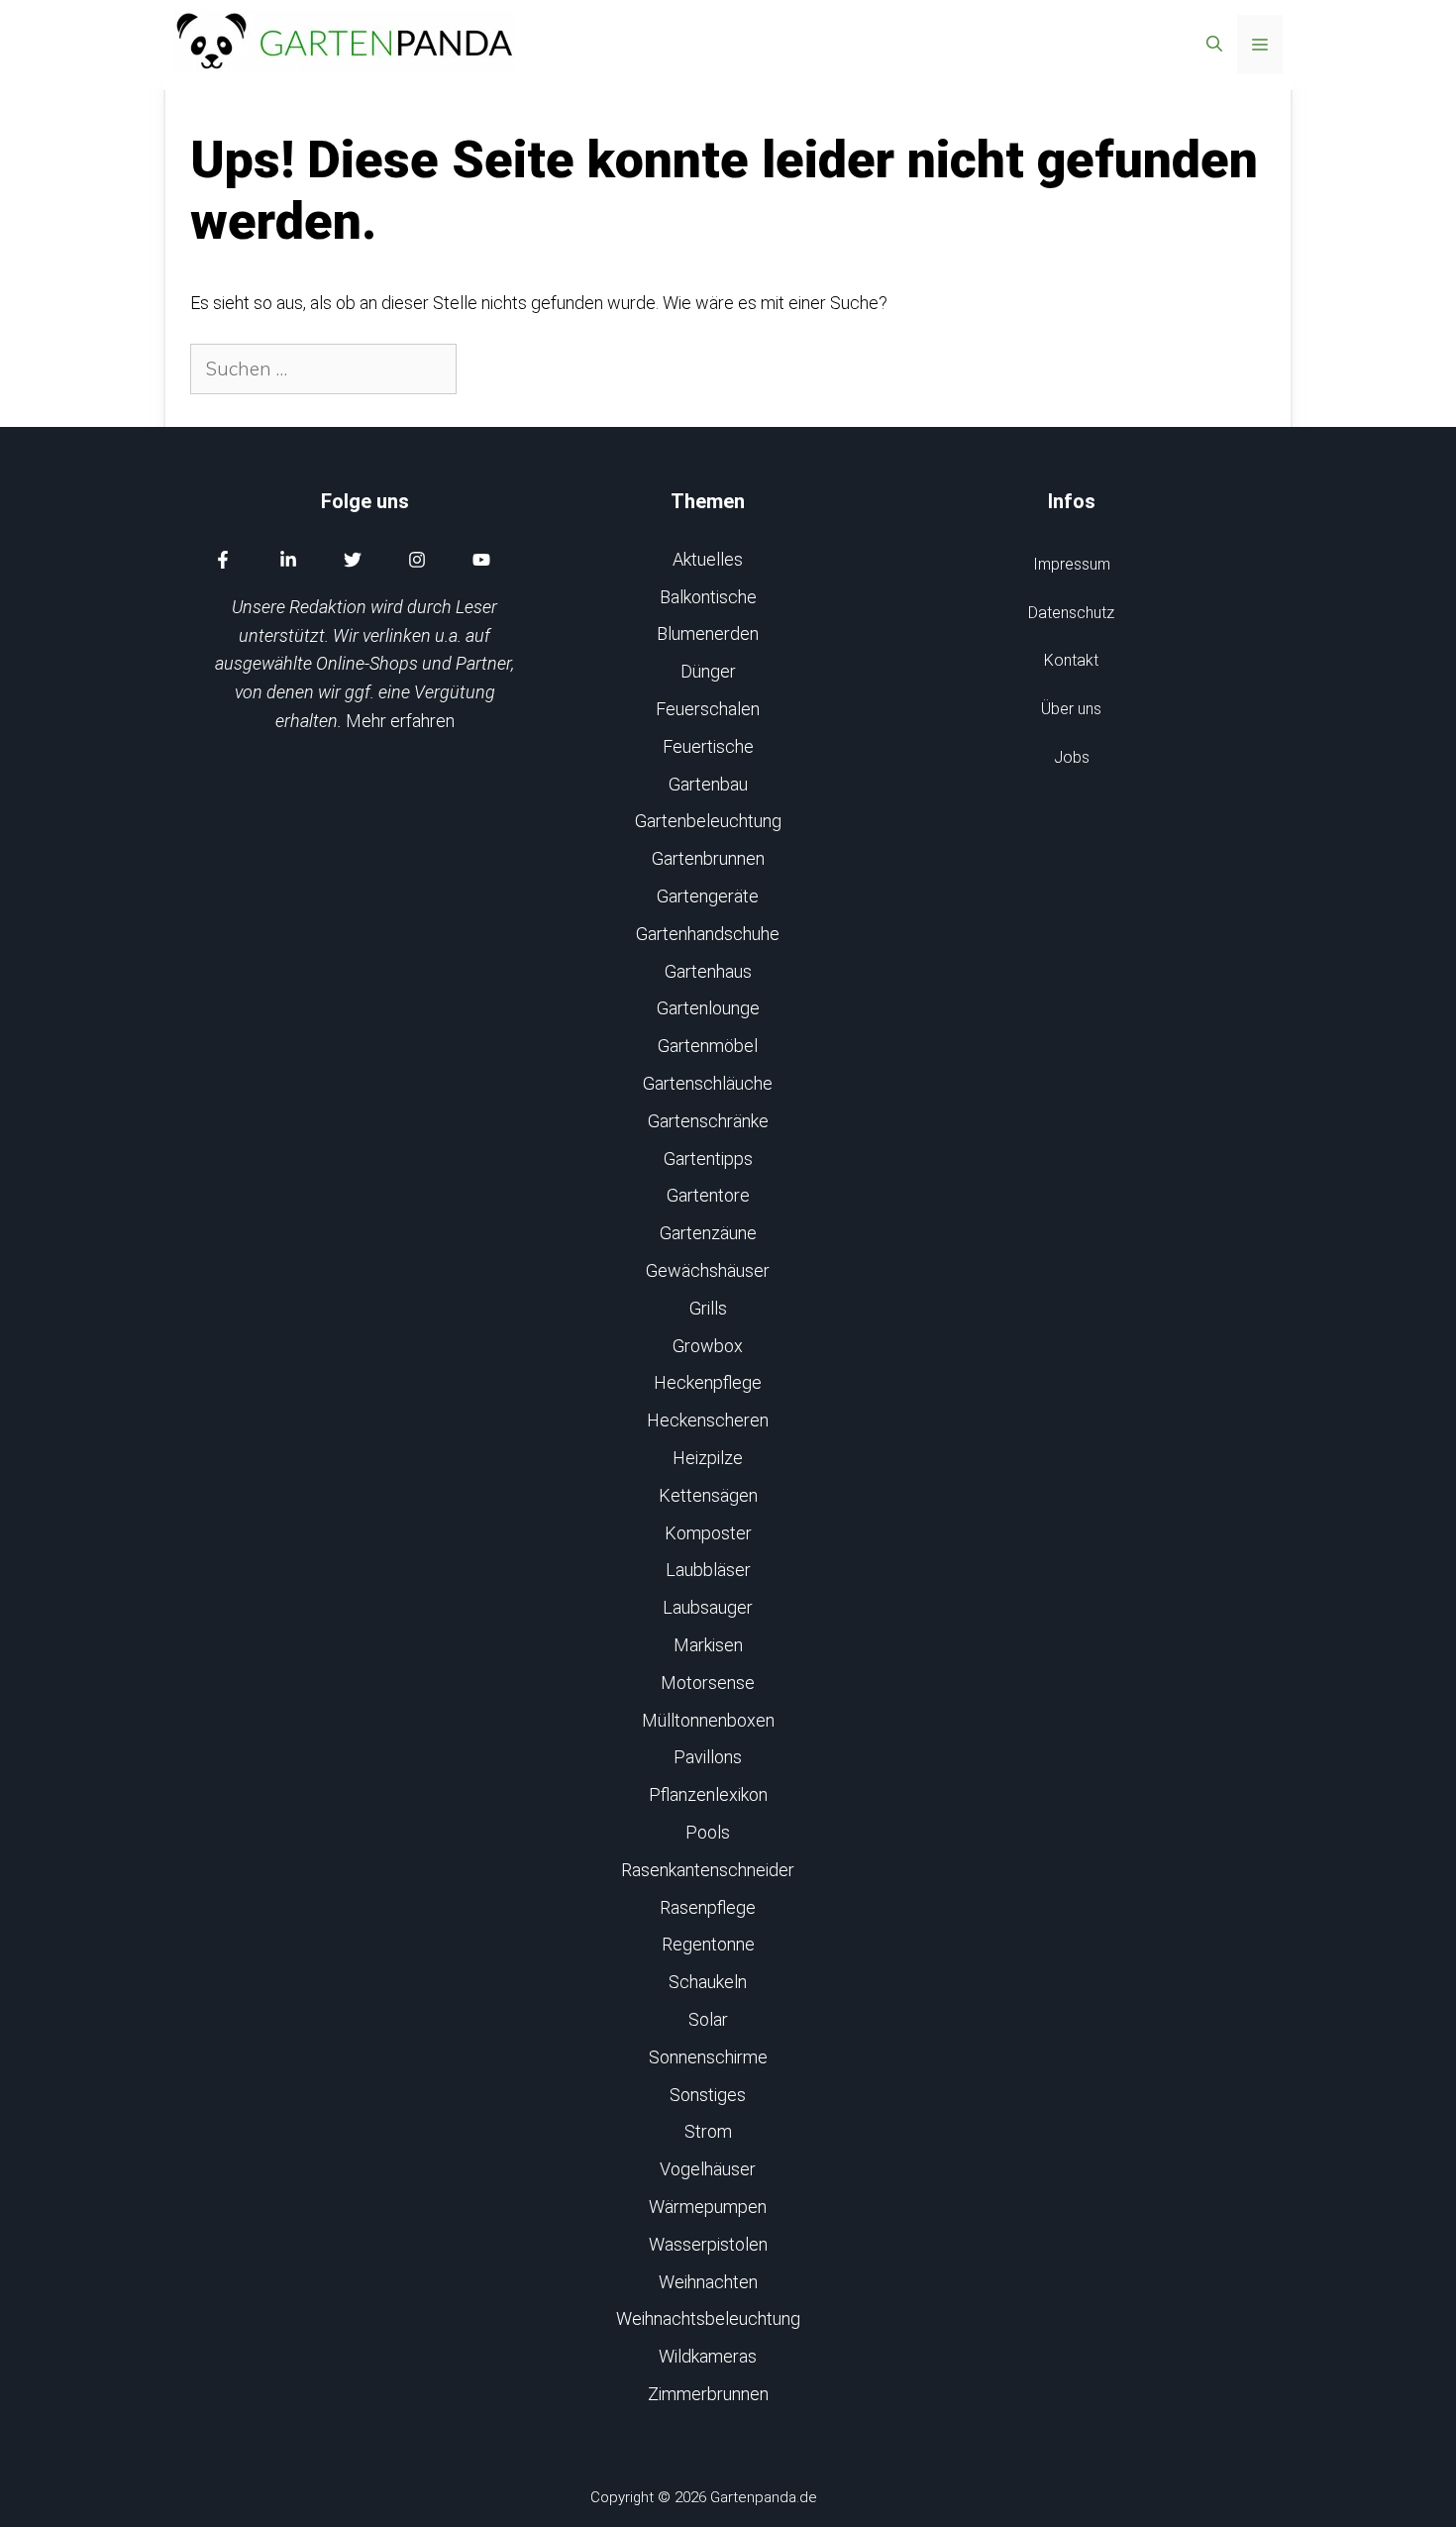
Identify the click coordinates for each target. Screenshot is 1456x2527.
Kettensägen (708, 1495)
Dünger (708, 671)
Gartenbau (708, 784)
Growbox (708, 1346)
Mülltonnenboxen (708, 1720)
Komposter (708, 1533)
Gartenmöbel (708, 1046)
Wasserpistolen (708, 2244)
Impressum (1072, 564)
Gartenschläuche (708, 1083)
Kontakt (1071, 660)
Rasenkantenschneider (708, 1870)
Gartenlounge (708, 1008)
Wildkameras (708, 2356)
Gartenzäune (708, 1233)
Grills (708, 1308)
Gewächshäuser (708, 1270)
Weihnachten (708, 2282)
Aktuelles (708, 559)
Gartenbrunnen (708, 858)
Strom (708, 2131)
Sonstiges (708, 2095)
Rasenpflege (708, 1907)
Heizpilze (708, 1458)
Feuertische (708, 746)
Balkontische (708, 597)
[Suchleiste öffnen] (1214, 45)
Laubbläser (708, 1570)
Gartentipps (708, 1158)
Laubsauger (708, 1607)
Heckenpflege (708, 1382)
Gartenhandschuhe (708, 934)
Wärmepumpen (708, 2207)
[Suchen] (491, 369)
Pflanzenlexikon (708, 1794)
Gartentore (708, 1195)
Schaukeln (708, 1982)
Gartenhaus (708, 971)
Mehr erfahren (400, 721)
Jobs (1072, 757)
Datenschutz (1071, 613)
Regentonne (708, 1944)
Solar (708, 2019)
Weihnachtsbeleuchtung (708, 2318)
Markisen (708, 1645)
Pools (708, 1832)
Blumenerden (708, 633)
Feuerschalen (708, 709)
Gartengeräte (708, 896)
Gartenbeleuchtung (708, 821)
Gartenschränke (708, 1121)
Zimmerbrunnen (708, 2394)
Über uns (1071, 709)
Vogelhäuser (708, 2169)
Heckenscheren (708, 1420)
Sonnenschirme (708, 2057)
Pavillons (708, 1757)
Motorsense (708, 1683)
